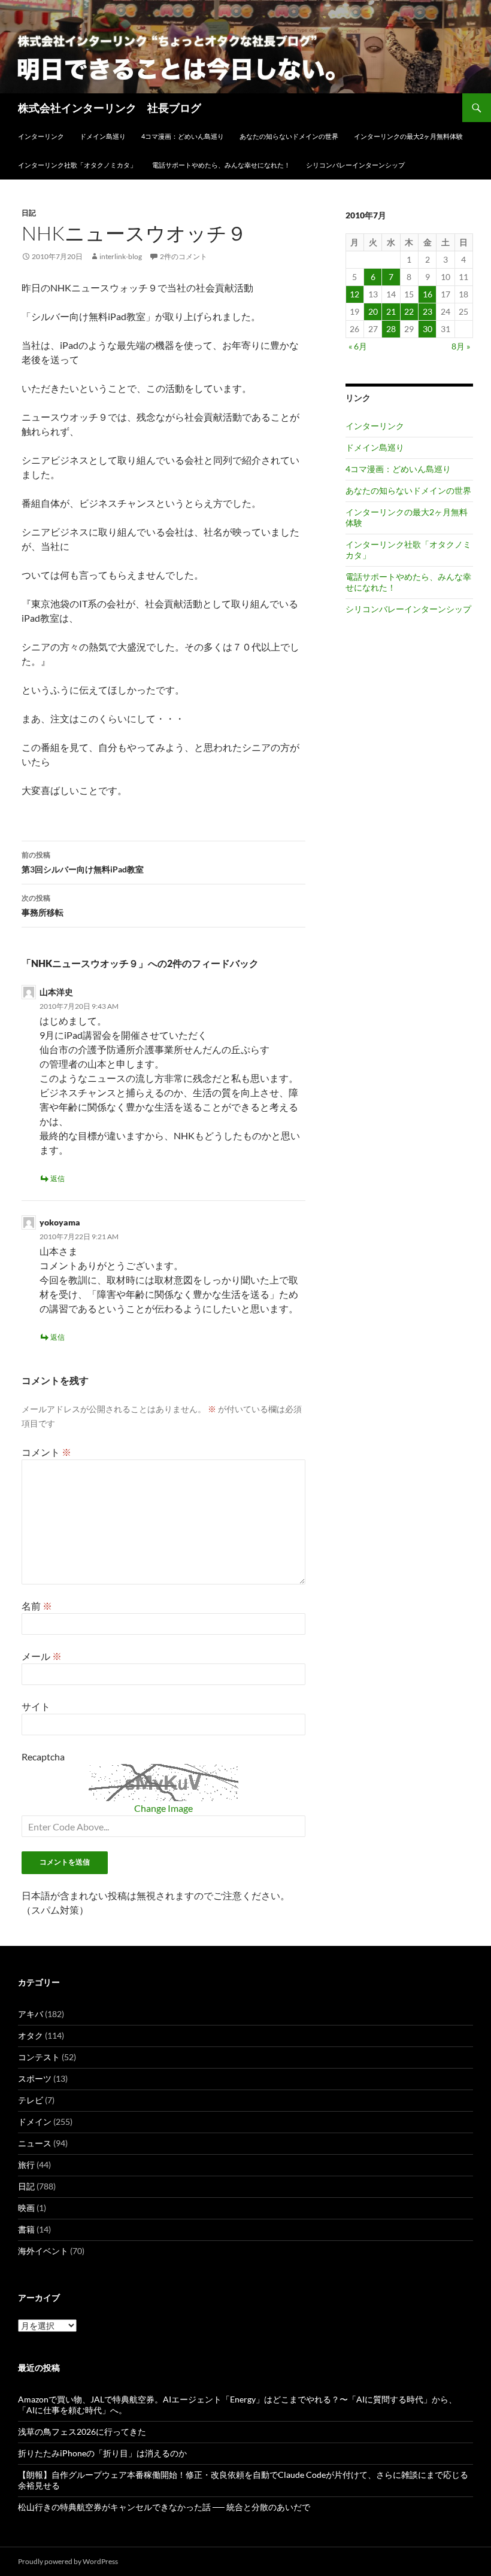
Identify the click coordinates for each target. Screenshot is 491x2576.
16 (428, 294)
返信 (57, 1178)
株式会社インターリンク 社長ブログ (110, 108)
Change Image (163, 1808)
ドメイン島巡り (103, 136)
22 (409, 311)
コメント (46, 1452)
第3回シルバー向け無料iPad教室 (83, 862)
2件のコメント (184, 256)
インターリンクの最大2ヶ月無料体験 (408, 136)
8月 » (461, 346)
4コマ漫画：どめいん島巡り (183, 136)
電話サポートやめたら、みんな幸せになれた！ (221, 165)
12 (354, 294)
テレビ (31, 2100)
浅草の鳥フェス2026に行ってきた (82, 2431)
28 (391, 329)
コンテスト (39, 2057)
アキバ (31, 2014)
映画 (26, 2208)
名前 (37, 1606)
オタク (31, 2035)
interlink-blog (121, 256)
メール (42, 1656)
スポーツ (35, 2078)
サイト (36, 1706)
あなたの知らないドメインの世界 (289, 136)
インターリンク (41, 136)
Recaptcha (43, 1757)
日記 (29, 213)
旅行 (26, 2165)
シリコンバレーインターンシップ (355, 165)
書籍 (26, 2229)
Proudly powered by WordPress (68, 2561)
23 (428, 311)
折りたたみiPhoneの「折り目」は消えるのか (102, 2453)
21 (391, 311)
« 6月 (358, 346)
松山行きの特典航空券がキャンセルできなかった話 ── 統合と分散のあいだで (164, 2507)
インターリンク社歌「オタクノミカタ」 (77, 165)
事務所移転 (43, 905)
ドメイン (35, 2122)
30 (428, 329)
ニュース (35, 2143)
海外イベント (43, 2251)
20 (373, 311)
